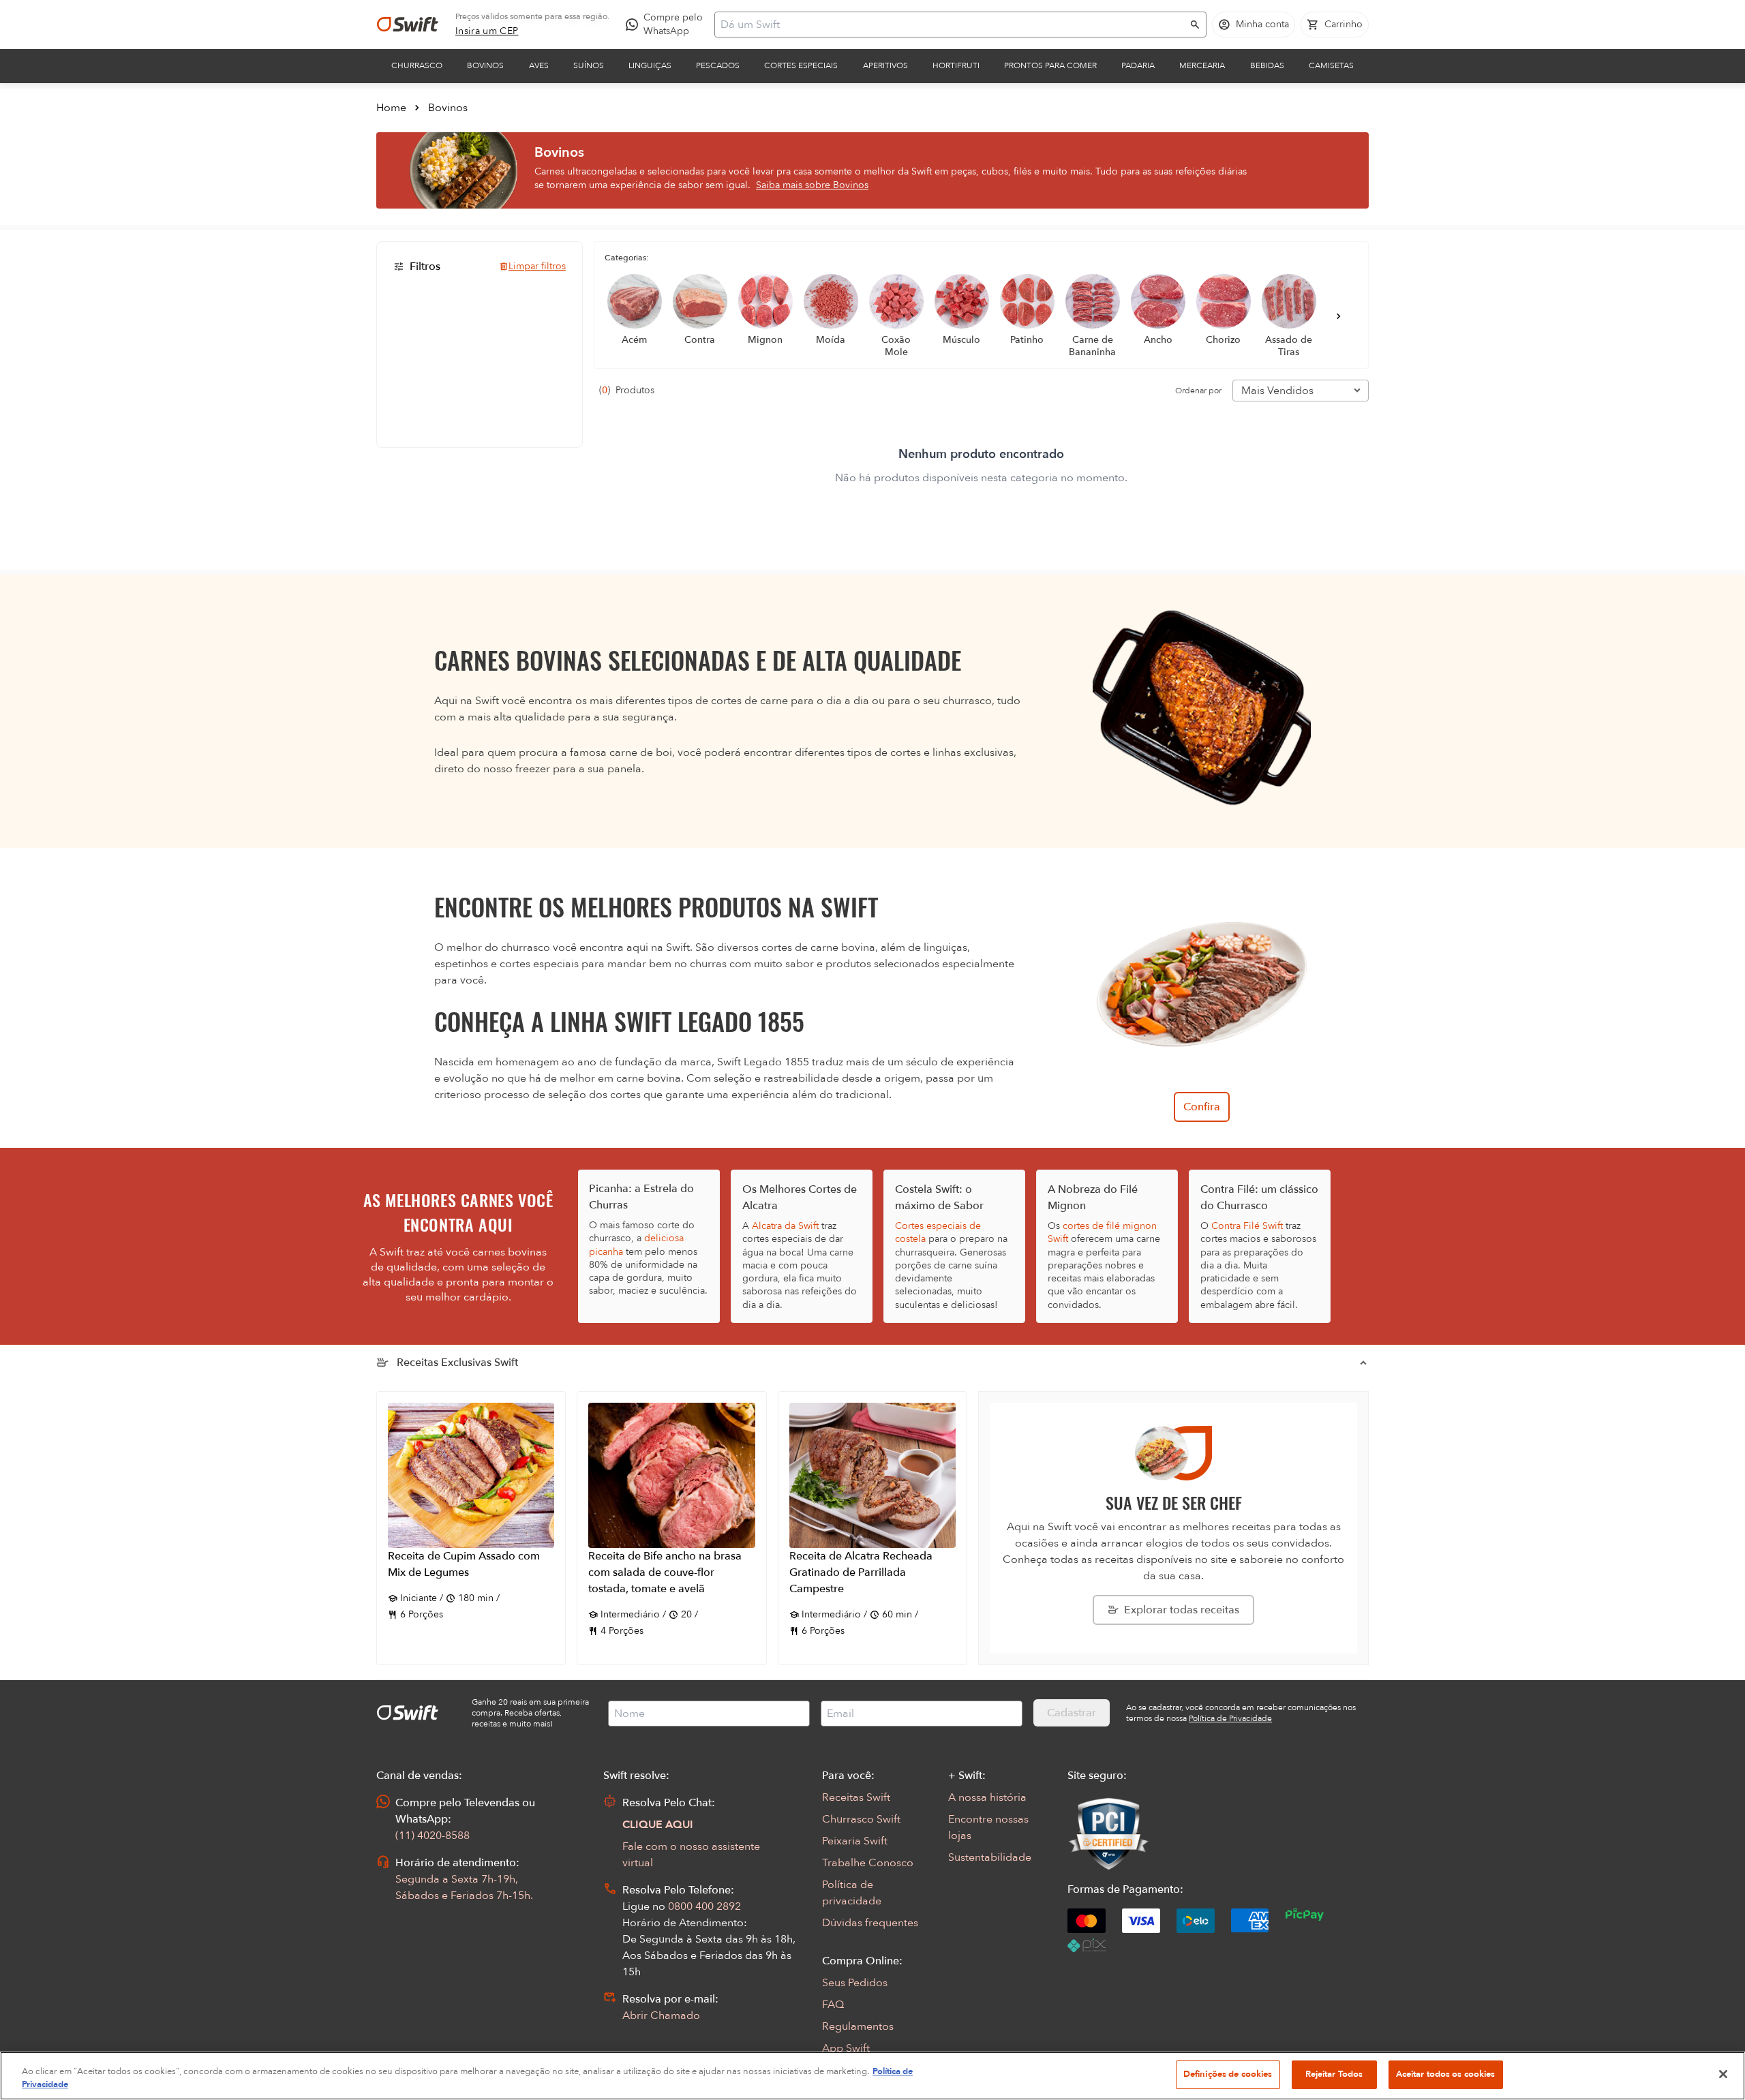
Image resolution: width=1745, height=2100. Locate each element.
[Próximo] (1339, 316)
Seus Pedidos (855, 1983)
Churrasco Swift (861, 1819)
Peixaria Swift (855, 1841)
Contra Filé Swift (1247, 1226)
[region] (872, 2076)
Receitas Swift (856, 1797)
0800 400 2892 (704, 1906)
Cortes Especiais (801, 65)
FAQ (833, 2005)
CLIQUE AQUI (658, 1825)
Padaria (1138, 65)
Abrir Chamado (661, 2015)
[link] (487, 31)
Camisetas (1331, 65)
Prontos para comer (1050, 65)
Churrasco (417, 65)
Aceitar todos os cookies (1446, 2074)
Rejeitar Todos (1334, 2074)
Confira (1202, 1107)
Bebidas (1267, 65)
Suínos (589, 65)
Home (391, 108)
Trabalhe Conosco (868, 1863)
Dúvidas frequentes (870, 1923)
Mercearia (1202, 65)
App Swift (846, 2048)
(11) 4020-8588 (433, 1836)
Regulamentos (858, 2026)
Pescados (718, 65)
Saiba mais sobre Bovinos (812, 185)
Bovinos (485, 65)
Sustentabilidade (990, 1857)
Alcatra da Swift (785, 1226)
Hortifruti (956, 65)
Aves (539, 65)
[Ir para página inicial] (408, 25)
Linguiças (650, 65)
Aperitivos (885, 65)
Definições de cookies (1228, 2074)
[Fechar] (1723, 2074)
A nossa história (987, 1797)
